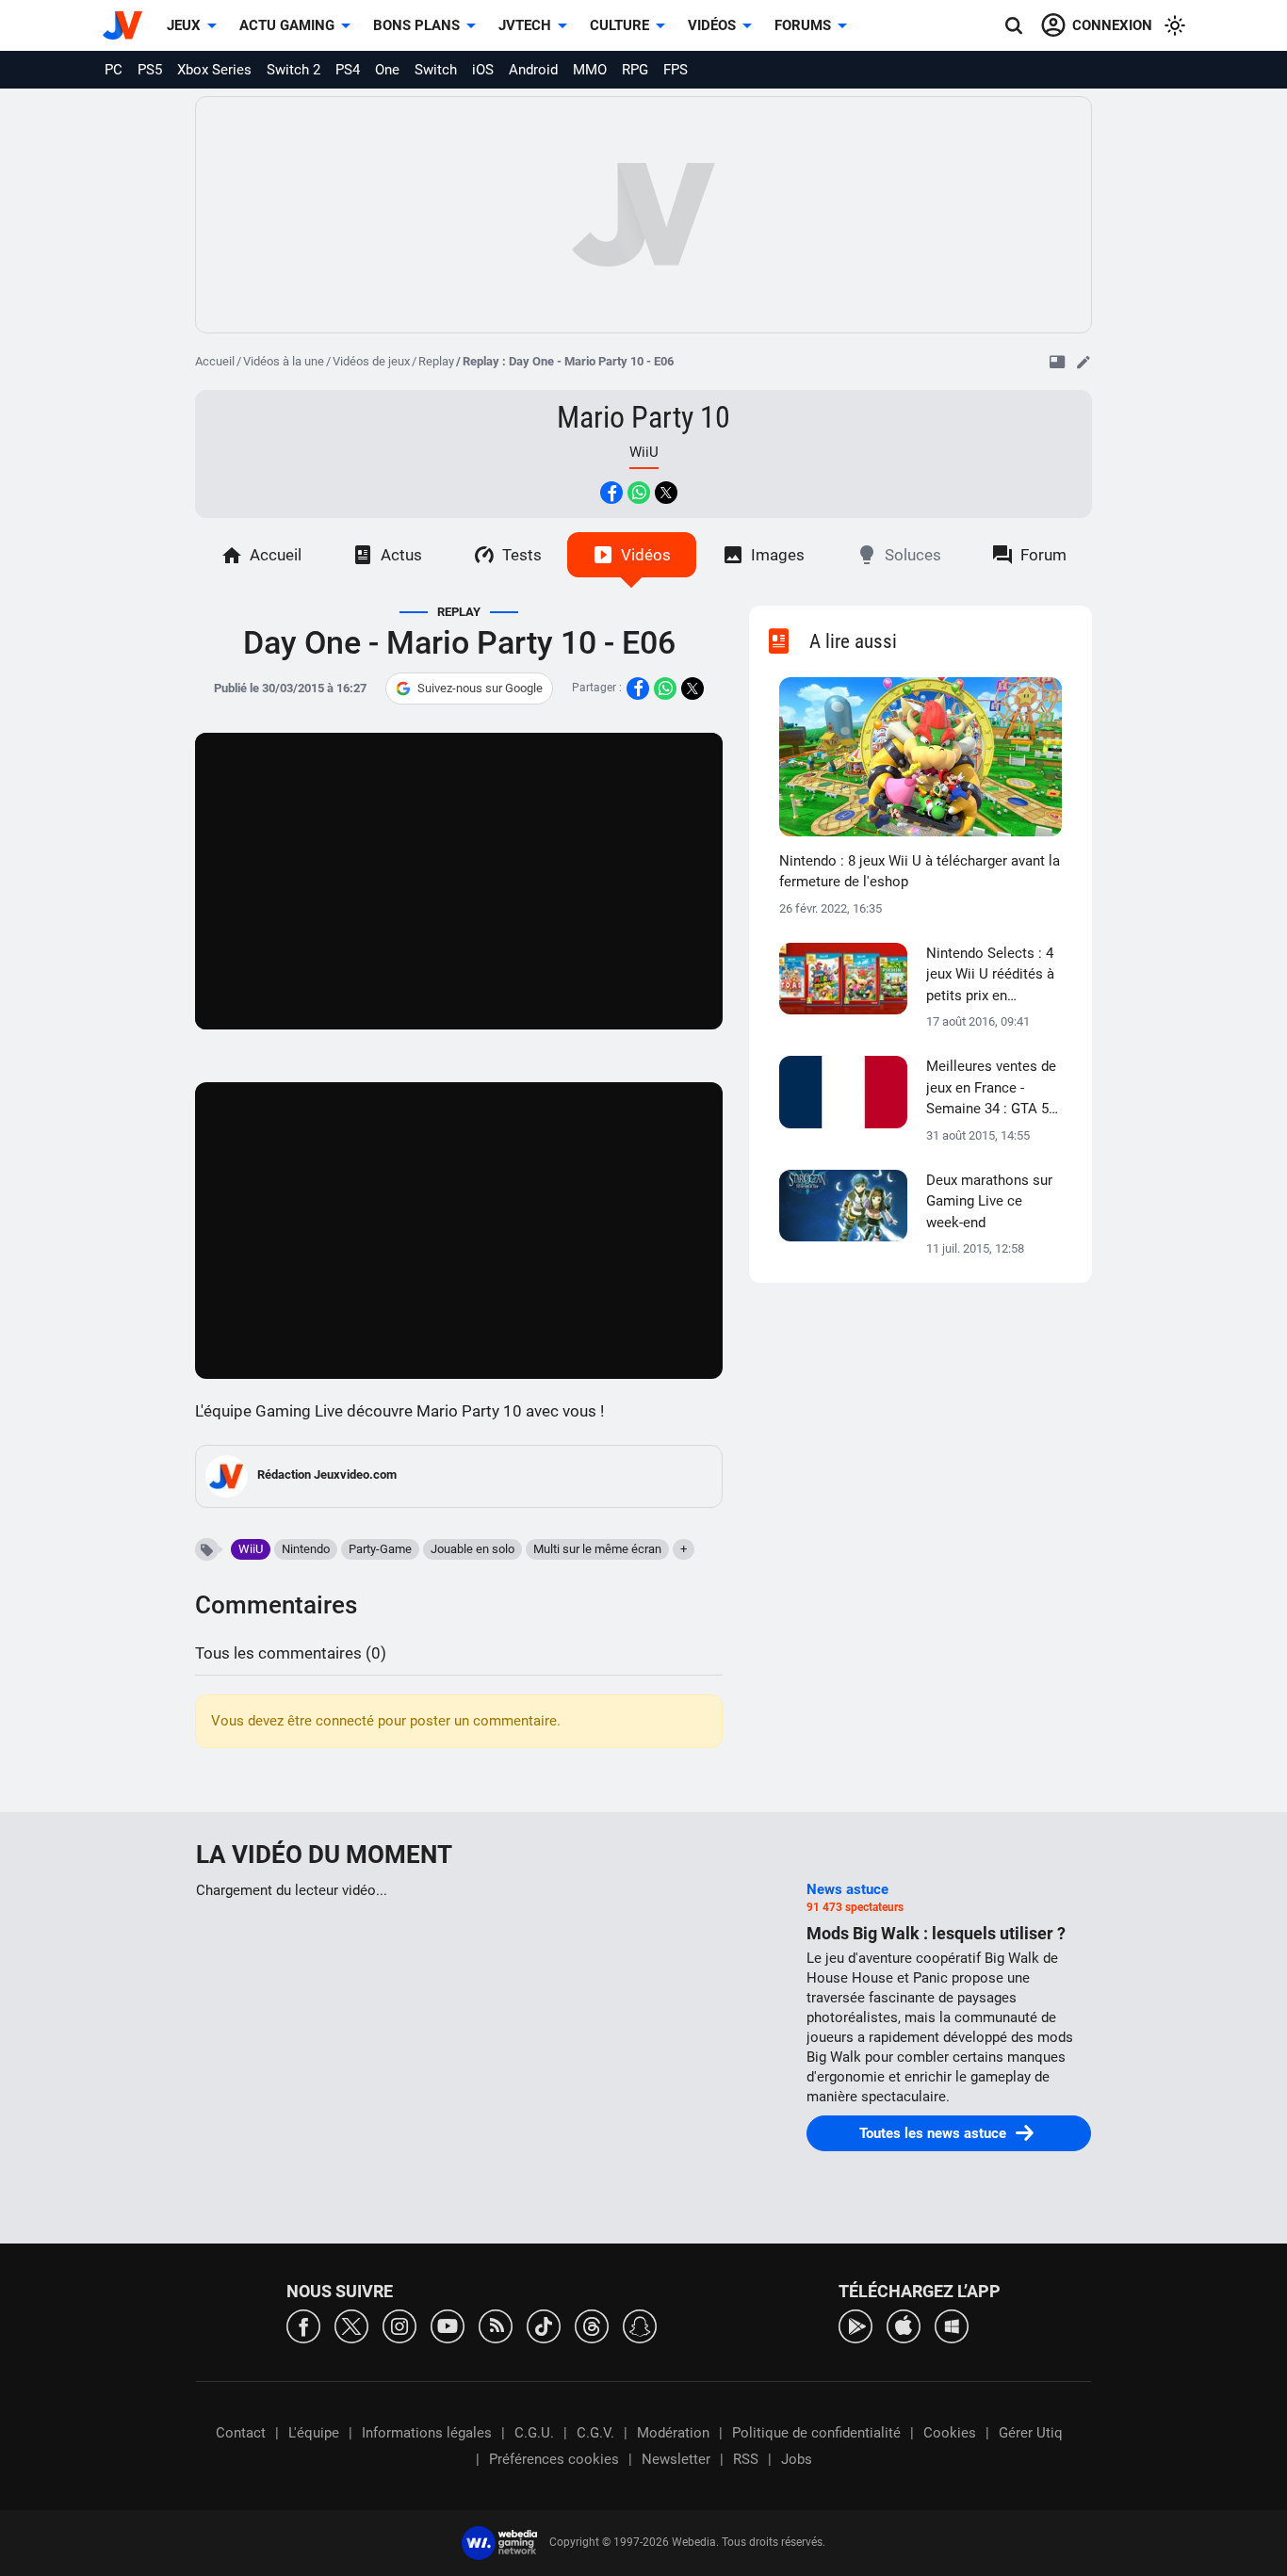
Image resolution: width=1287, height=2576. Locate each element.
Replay (436, 361)
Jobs (797, 2459)
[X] (351, 2325)
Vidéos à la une (284, 361)
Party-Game (380, 1549)
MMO (590, 70)
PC (114, 70)
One (387, 70)
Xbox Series (214, 70)
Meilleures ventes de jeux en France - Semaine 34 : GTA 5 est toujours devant (991, 1089)
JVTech (525, 25)
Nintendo (306, 1549)
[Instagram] (399, 2325)
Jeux (184, 25)
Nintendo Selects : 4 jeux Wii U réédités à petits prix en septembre (990, 976)
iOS (483, 70)
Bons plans (416, 25)
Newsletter (676, 2459)
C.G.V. (595, 2433)
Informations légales (427, 2433)
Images (778, 555)
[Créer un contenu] (1083, 362)
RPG (635, 70)
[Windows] (952, 2325)
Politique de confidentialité (816, 2433)
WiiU (251, 1549)
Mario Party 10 (643, 417)
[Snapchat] (640, 2325)
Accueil (215, 361)
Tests (522, 555)
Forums (803, 25)
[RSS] (496, 2325)
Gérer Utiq (1031, 2433)
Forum (1043, 555)
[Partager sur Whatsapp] (639, 493)
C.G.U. (534, 2433)
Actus (401, 555)
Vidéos (712, 25)
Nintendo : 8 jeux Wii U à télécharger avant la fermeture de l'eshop (920, 872)
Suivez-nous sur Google (480, 688)
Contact (241, 2433)
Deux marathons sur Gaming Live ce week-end (989, 1201)
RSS (746, 2459)
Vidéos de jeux (371, 361)
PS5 (150, 70)
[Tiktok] (544, 2325)
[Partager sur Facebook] (611, 493)
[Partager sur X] (666, 493)
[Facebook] (303, 2325)
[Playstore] (855, 2325)
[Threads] (592, 2325)
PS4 (348, 70)
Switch (436, 70)
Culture (619, 25)
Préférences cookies (554, 2459)
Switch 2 (293, 70)
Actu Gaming (287, 25)
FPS (676, 70)
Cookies (950, 2433)
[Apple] (904, 2325)
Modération (673, 2433)
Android (533, 70)
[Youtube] (448, 2325)
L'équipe (314, 2433)
